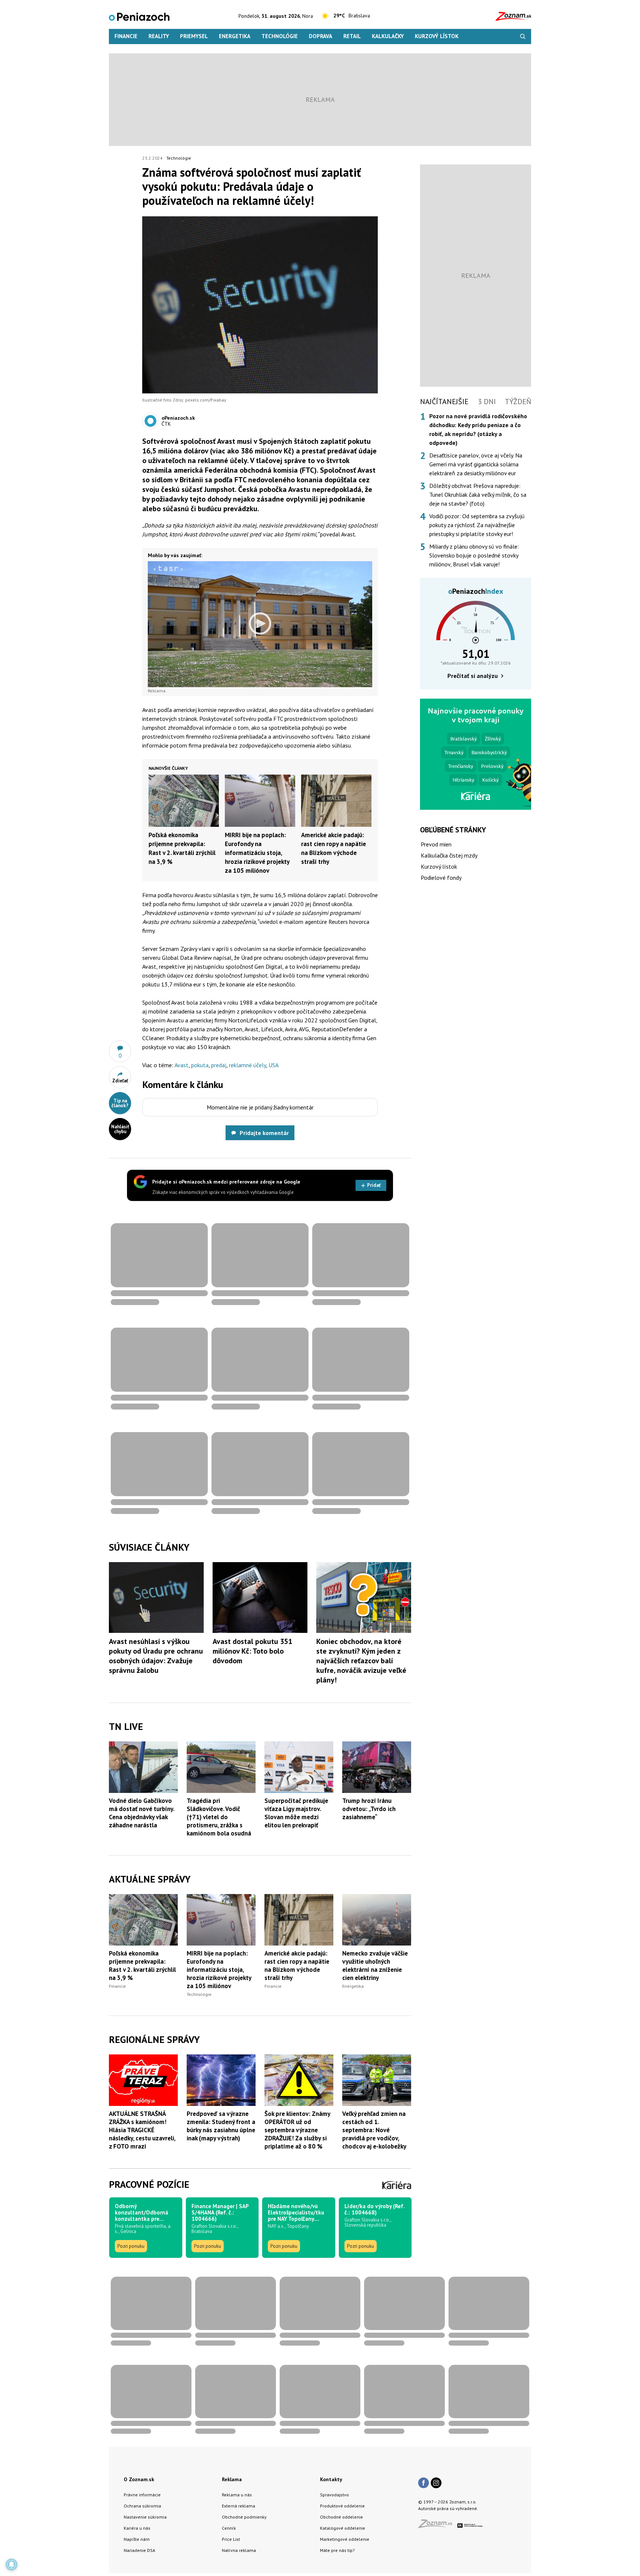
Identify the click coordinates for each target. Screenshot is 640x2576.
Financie (126, 36)
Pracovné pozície (149, 2184)
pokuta (200, 1065)
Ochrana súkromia (142, 2506)
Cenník (229, 2528)
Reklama (232, 2479)
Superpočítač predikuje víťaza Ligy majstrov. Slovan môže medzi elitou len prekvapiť (296, 1813)
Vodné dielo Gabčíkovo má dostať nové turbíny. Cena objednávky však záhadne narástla (141, 1813)
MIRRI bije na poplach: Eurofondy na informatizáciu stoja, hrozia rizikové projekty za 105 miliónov (257, 853)
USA (274, 1065)
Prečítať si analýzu (473, 676)
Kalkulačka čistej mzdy (449, 855)
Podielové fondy (441, 878)
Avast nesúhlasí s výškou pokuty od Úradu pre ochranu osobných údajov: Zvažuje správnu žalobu (156, 1656)
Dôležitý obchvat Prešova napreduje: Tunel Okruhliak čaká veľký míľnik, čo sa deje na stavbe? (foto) (478, 495)
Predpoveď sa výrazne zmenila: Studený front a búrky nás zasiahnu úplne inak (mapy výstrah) (221, 2126)
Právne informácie (142, 2495)
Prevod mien (436, 844)
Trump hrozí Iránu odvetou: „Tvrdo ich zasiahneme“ (369, 1809)
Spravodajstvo (334, 2495)
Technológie (280, 36)
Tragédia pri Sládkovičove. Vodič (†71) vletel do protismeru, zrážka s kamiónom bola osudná (219, 1817)
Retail (352, 36)
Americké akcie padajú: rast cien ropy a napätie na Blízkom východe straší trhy (297, 1966)
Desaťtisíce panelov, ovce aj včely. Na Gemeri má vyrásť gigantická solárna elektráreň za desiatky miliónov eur (476, 464)
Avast (181, 1065)
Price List (231, 2539)
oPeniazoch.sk (178, 418)
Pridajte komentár (264, 1133)
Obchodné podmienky (244, 2517)
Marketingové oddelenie (345, 2539)
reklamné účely (247, 1065)
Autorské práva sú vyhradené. (448, 2508)
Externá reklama (239, 2506)
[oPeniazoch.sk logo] (139, 16)
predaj (219, 1065)
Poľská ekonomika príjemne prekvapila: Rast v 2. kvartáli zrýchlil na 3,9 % (142, 1966)
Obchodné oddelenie (341, 2517)
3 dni (487, 402)
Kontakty (331, 2479)
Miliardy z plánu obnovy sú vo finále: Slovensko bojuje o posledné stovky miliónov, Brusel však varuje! (474, 555)
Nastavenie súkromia (145, 2517)
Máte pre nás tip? (337, 2550)
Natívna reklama (239, 2550)
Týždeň (518, 402)
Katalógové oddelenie (343, 2528)
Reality (159, 36)
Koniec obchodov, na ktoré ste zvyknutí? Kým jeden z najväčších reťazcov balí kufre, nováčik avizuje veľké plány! (361, 1661)
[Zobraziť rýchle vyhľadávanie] (523, 36)
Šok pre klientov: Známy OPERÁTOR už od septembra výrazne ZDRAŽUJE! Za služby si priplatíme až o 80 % (297, 2130)
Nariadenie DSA (139, 2550)
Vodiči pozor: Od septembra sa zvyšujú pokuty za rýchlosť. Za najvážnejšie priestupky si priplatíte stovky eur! (477, 525)
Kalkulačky (388, 36)
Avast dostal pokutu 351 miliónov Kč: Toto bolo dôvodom (252, 1651)
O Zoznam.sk (139, 2479)
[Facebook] (424, 2483)
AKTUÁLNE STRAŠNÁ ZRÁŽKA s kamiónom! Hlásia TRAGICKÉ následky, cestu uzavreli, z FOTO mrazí (142, 2130)
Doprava (321, 36)
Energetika (235, 36)
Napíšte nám (137, 2539)
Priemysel (194, 36)
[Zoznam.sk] (438, 2526)
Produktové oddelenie (342, 2506)
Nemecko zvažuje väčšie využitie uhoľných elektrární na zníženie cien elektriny (375, 1966)
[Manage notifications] (11, 2565)
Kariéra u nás (137, 2528)
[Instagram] (436, 2483)
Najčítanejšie (444, 402)
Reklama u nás (237, 2495)
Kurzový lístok (437, 36)
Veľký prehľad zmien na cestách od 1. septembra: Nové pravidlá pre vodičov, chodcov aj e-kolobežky (374, 2130)
